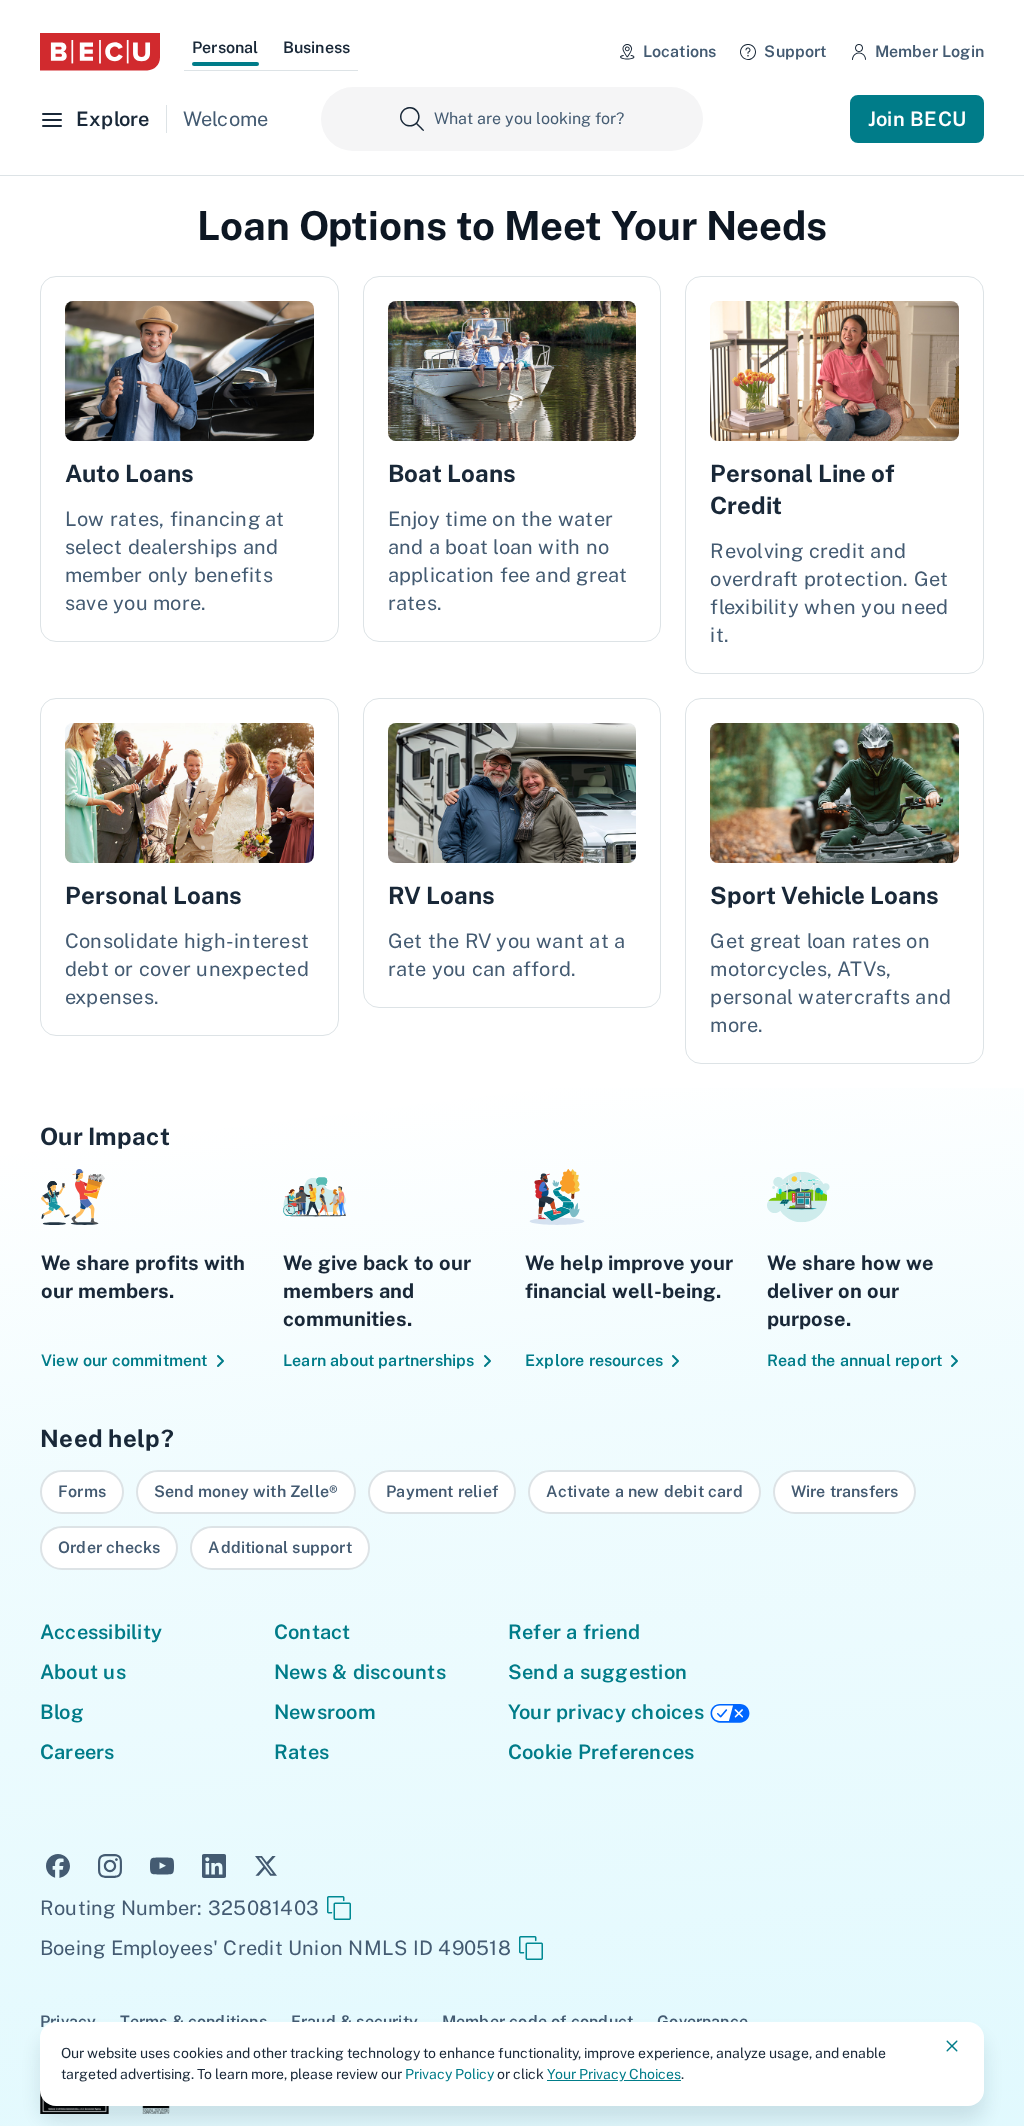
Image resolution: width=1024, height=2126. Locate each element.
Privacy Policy (449, 2074)
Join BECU (917, 119)
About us (83, 1672)
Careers (77, 1752)
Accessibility (101, 1632)
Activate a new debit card (644, 1491)
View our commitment (124, 1360)
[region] (512, 1520)
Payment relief (442, 1491)
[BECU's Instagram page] (110, 1864)
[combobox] (512, 119)
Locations (680, 51)
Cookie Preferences (601, 1752)
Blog (62, 1712)
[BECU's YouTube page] (162, 1864)
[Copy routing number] (339, 1908)
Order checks (109, 1547)
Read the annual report (854, 1360)
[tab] (225, 51)
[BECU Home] (100, 52)
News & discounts (360, 1672)
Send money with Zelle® (246, 1491)
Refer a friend (574, 1632)
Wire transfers (845, 1491)
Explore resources (594, 1360)
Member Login (929, 51)
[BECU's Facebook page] (58, 1864)
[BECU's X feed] (266, 1864)
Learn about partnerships (379, 1360)
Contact (312, 1632)
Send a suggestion (597, 1672)
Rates (301, 1752)
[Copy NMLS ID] (531, 1948)
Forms (82, 1491)
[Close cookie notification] (952, 2046)
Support (795, 51)
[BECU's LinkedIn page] (214, 1864)
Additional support (279, 1547)
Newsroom (325, 1712)
